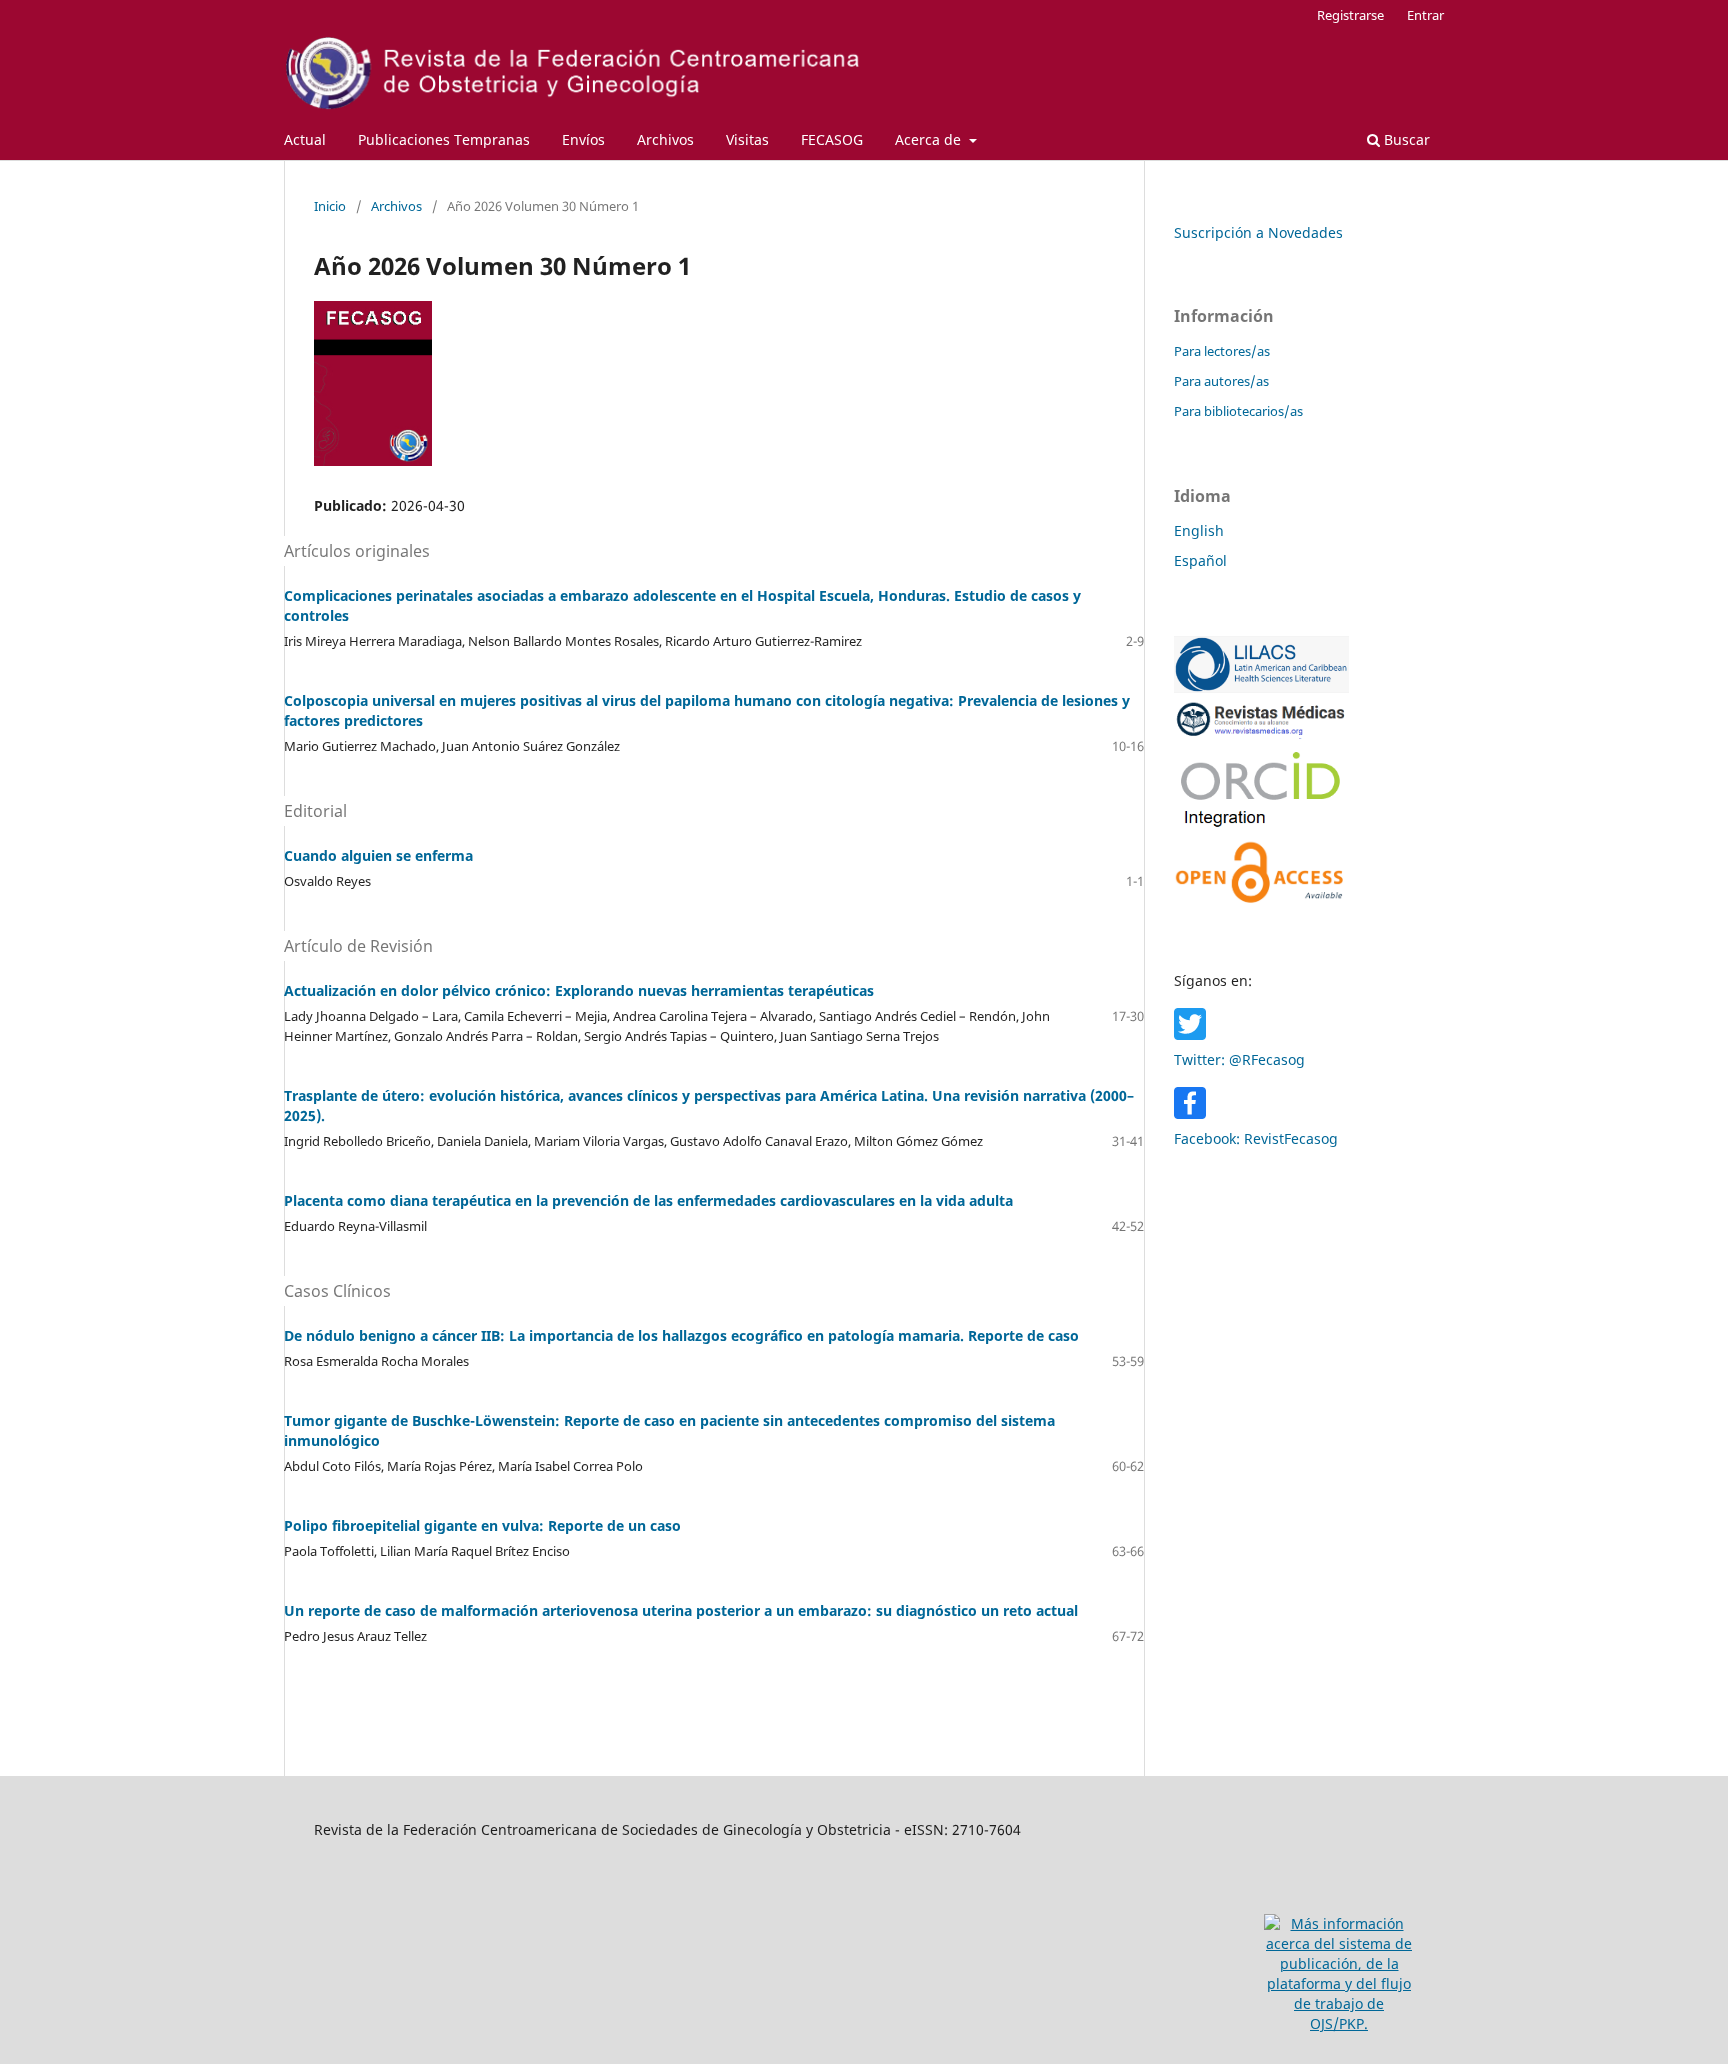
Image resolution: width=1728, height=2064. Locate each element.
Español (1200, 560)
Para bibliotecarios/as (1238, 411)
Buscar (1405, 139)
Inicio (330, 206)
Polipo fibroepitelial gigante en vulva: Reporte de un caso (482, 1525)
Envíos (583, 139)
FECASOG (832, 139)
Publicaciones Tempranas (444, 139)
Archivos (665, 139)
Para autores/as (1221, 381)
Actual (305, 139)
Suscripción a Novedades (1258, 232)
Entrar (1425, 15)
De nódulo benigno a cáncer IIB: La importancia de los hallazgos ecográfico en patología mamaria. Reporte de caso (681, 1335)
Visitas (747, 139)
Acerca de (930, 139)
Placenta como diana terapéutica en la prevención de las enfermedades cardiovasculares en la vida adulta (648, 1200)
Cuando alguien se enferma (378, 855)
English (1199, 530)
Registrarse (1350, 15)
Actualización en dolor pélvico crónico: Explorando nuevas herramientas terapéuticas (579, 990)
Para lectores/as (1222, 351)
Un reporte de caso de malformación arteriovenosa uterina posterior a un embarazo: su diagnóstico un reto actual (681, 1610)
